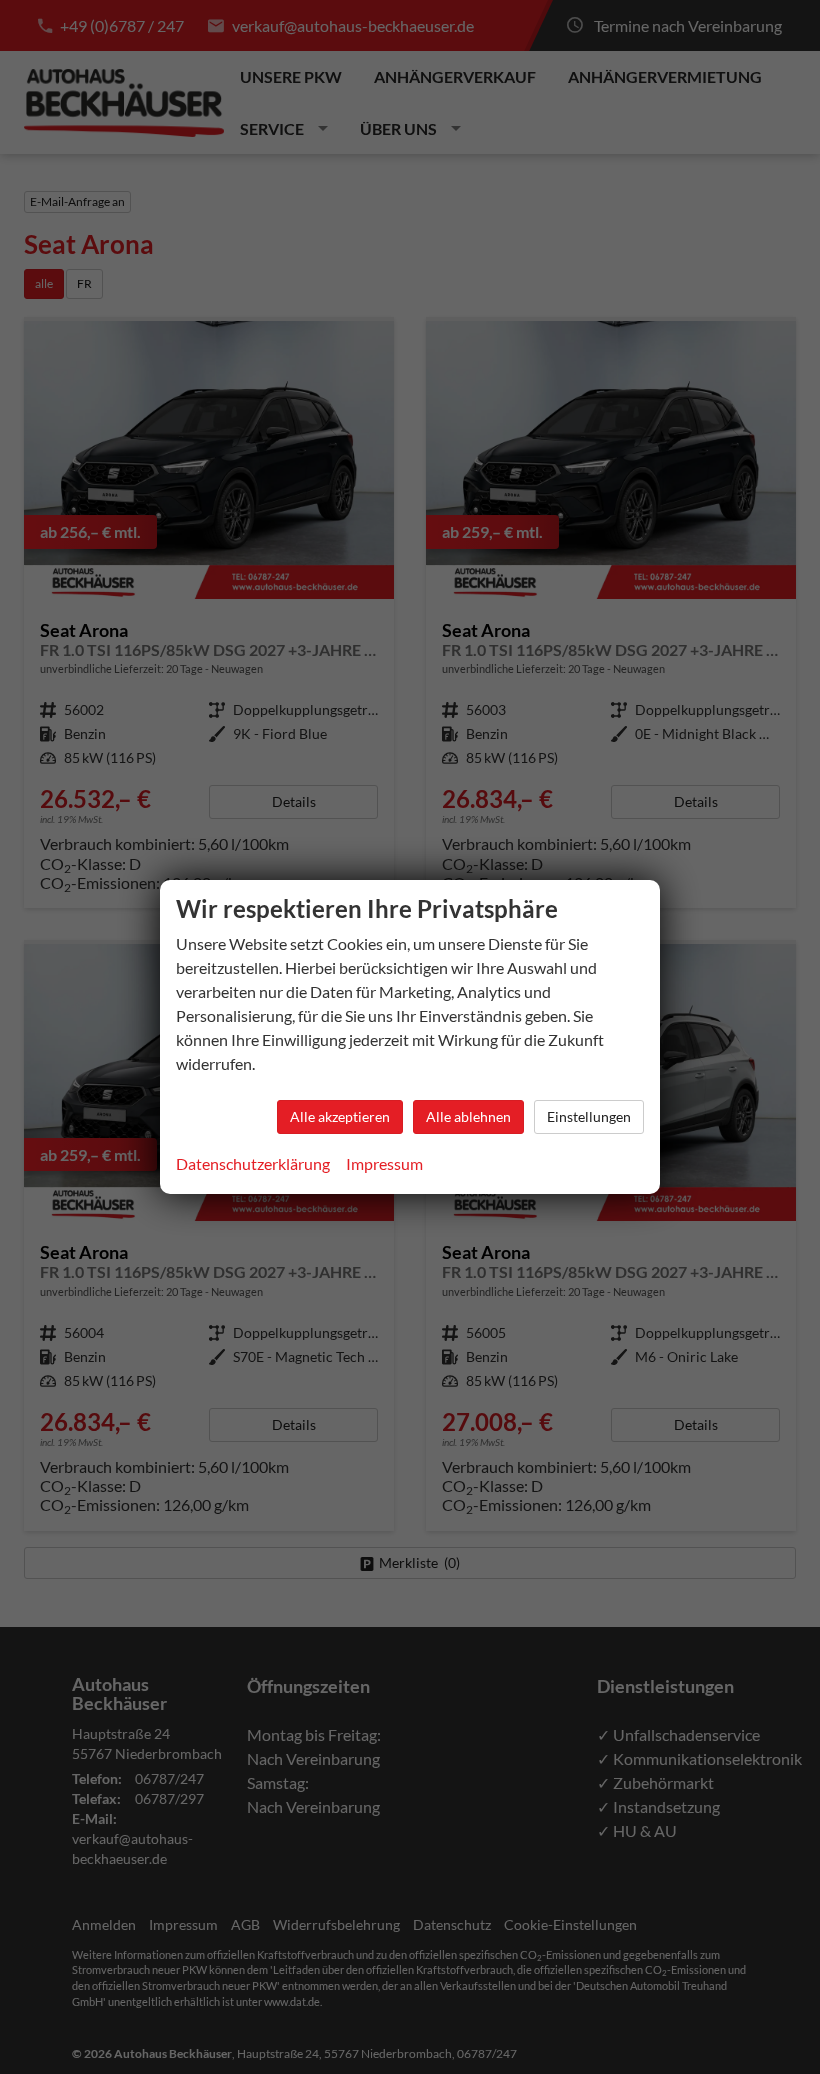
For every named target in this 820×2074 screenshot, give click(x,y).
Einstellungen (589, 1116)
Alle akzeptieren (340, 1116)
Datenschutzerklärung (253, 1163)
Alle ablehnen (468, 1116)
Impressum (384, 1163)
